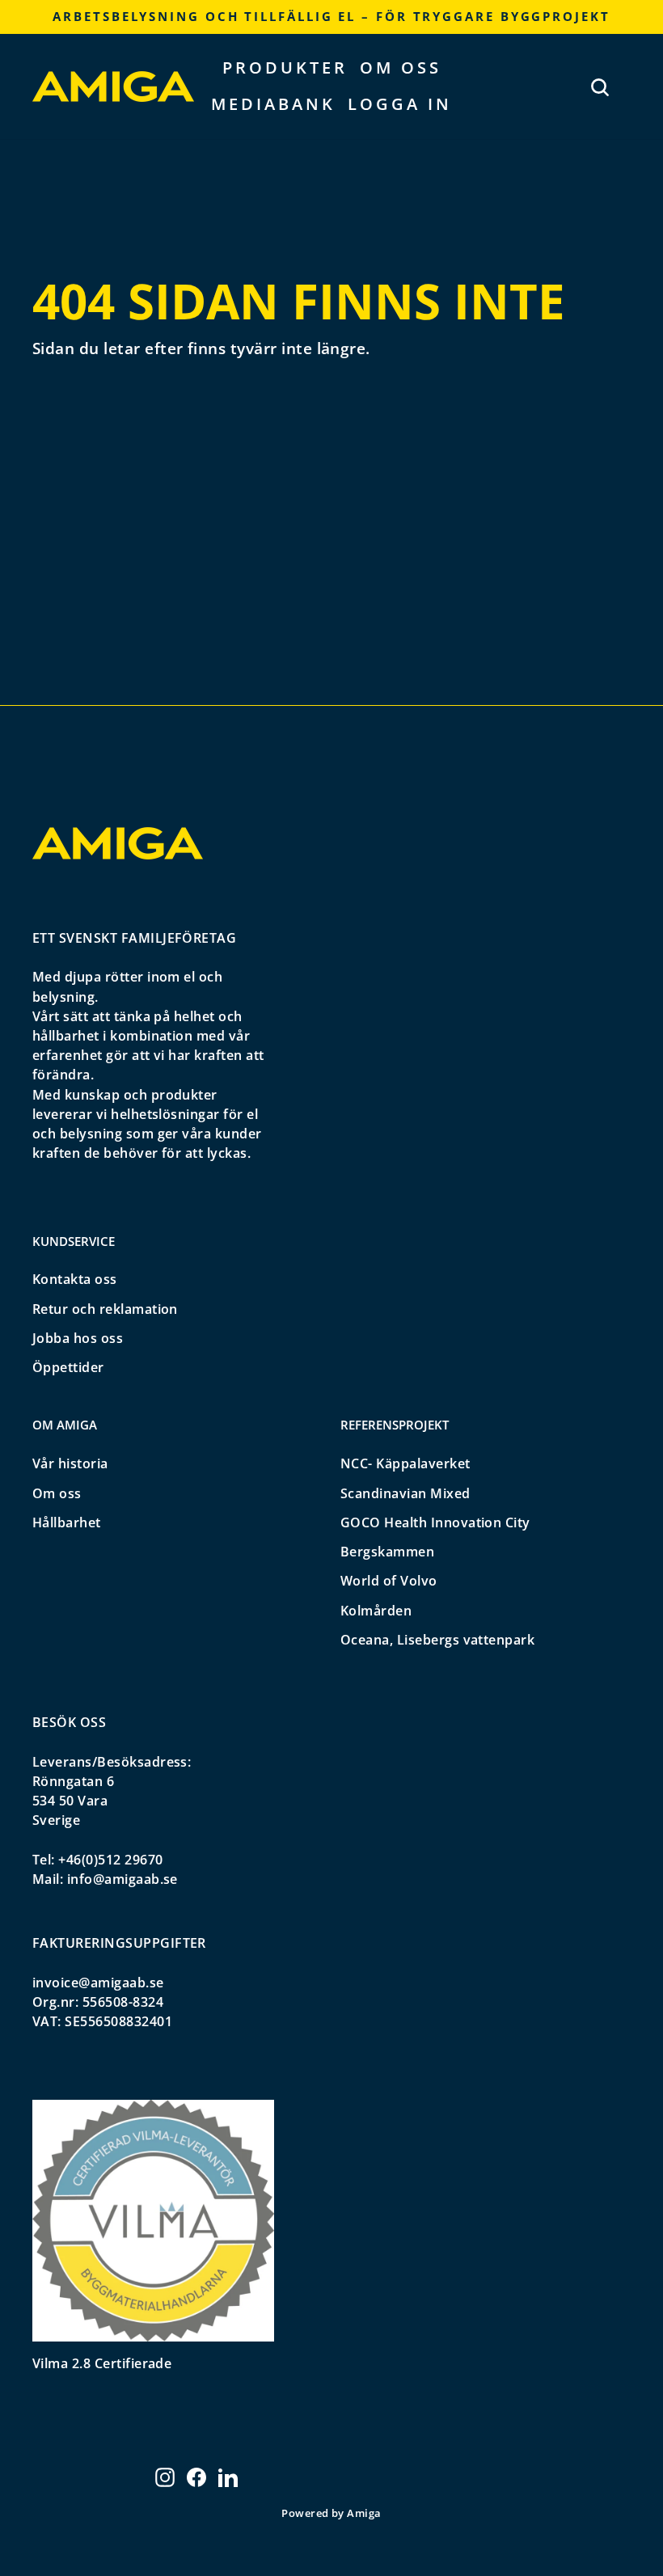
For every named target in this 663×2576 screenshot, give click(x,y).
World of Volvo (389, 1581)
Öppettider (68, 1367)
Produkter (285, 68)
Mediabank (273, 104)
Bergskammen (387, 1552)
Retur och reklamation (105, 1309)
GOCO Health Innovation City (435, 1522)
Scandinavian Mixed (405, 1493)
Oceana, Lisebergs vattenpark (437, 1640)
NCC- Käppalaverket (405, 1463)
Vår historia (70, 1463)
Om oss (401, 68)
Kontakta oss (75, 1279)
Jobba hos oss (78, 1338)
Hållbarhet (67, 1522)
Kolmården (376, 1611)
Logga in (400, 104)
